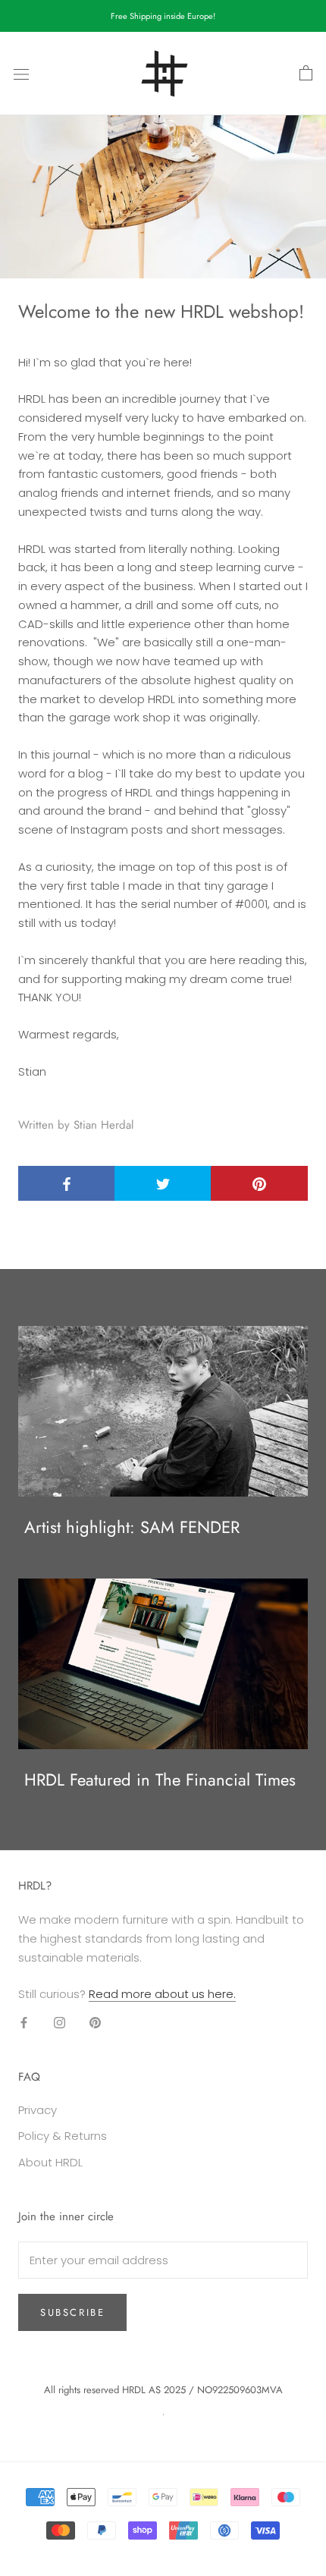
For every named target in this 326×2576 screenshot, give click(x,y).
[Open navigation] (21, 74)
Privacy (38, 2110)
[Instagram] (60, 2022)
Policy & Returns (63, 2136)
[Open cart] (306, 74)
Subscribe (72, 2312)
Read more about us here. (162, 1994)
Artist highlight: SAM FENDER (132, 1527)
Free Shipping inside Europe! (163, 16)
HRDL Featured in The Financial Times (160, 1780)
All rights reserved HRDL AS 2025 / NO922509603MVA (163, 2390)
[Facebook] (24, 2022)
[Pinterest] (95, 2022)
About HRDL (50, 2162)
